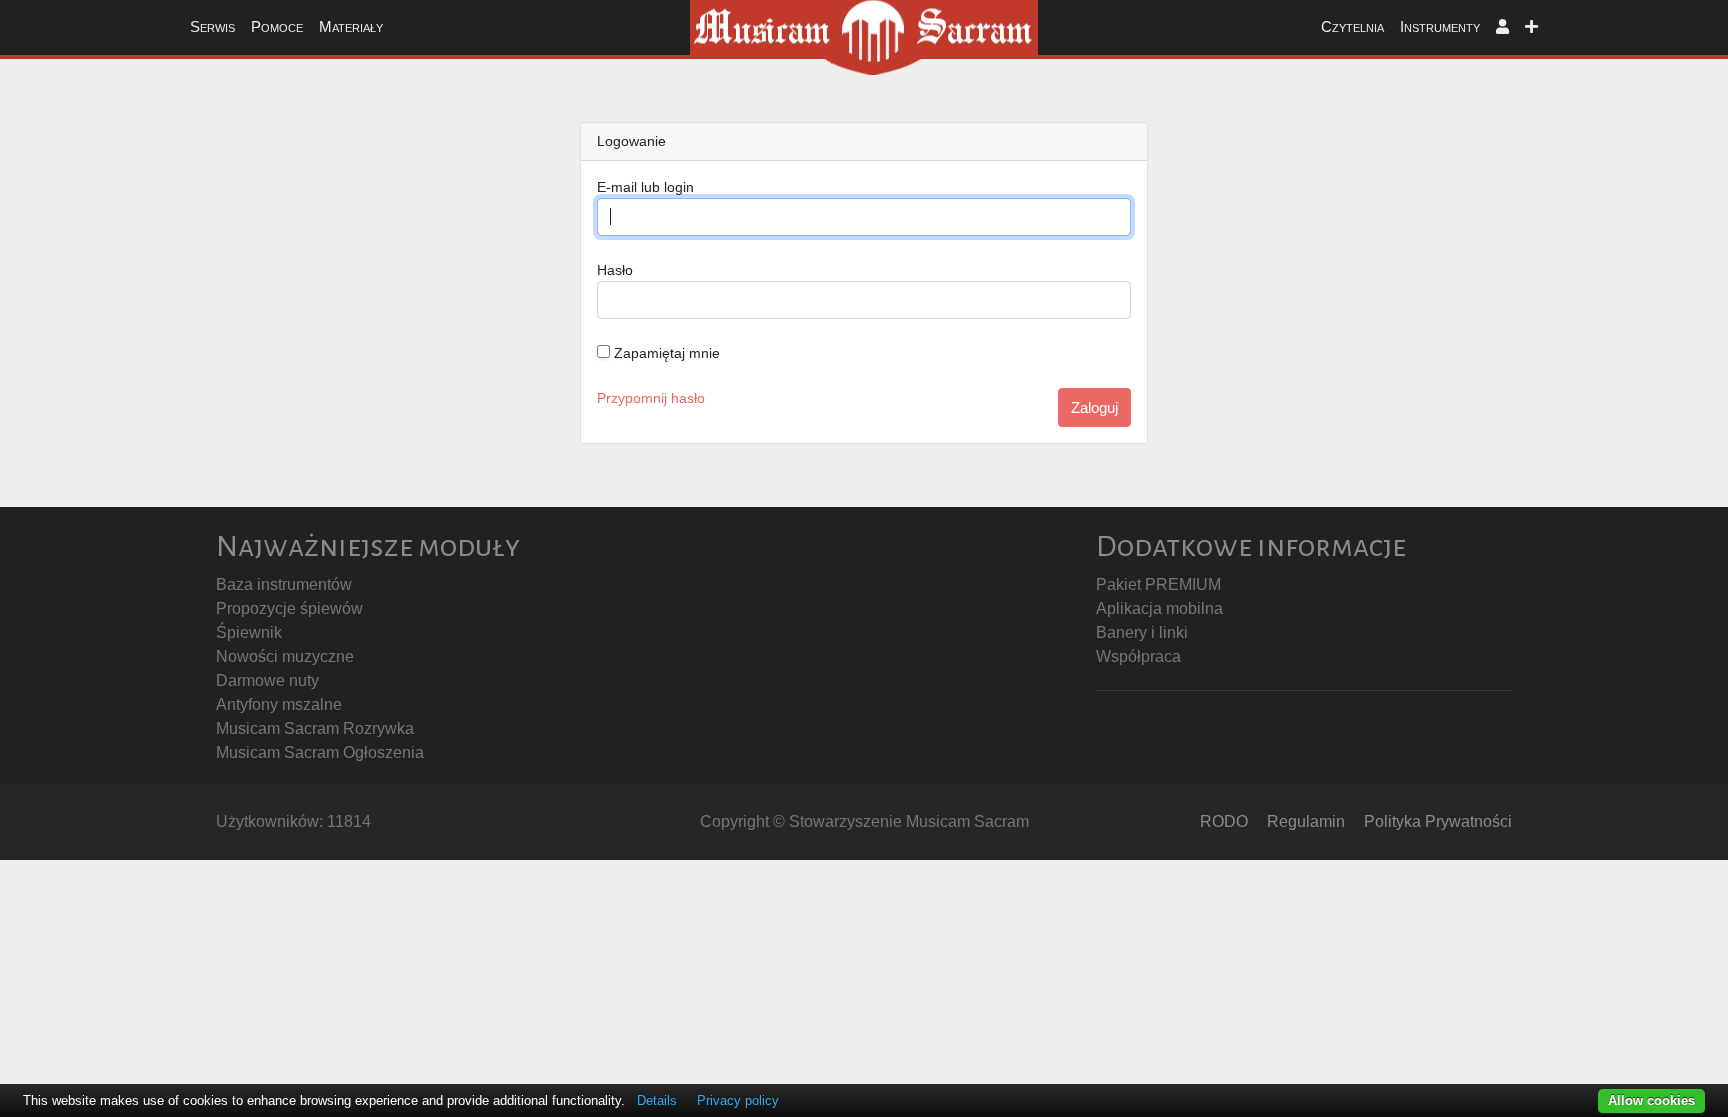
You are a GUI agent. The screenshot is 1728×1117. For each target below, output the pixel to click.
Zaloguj (1094, 407)
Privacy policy (738, 1100)
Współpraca (1138, 656)
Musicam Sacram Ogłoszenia (320, 752)
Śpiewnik (249, 632)
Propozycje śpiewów (289, 608)
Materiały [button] (351, 26)
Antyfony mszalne (279, 704)
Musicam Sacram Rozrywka (315, 728)
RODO (1224, 821)
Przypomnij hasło (651, 398)
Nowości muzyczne (285, 656)
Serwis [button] (212, 26)
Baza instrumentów (284, 584)
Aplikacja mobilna (1159, 608)
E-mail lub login (645, 187)
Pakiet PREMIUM (1158, 584)
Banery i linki (1142, 632)
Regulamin (1306, 821)
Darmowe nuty (267, 680)
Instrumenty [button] (1440, 26)
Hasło (615, 270)
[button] (1502, 27)
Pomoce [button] (277, 26)
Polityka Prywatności (1438, 821)
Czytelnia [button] (1352, 26)
